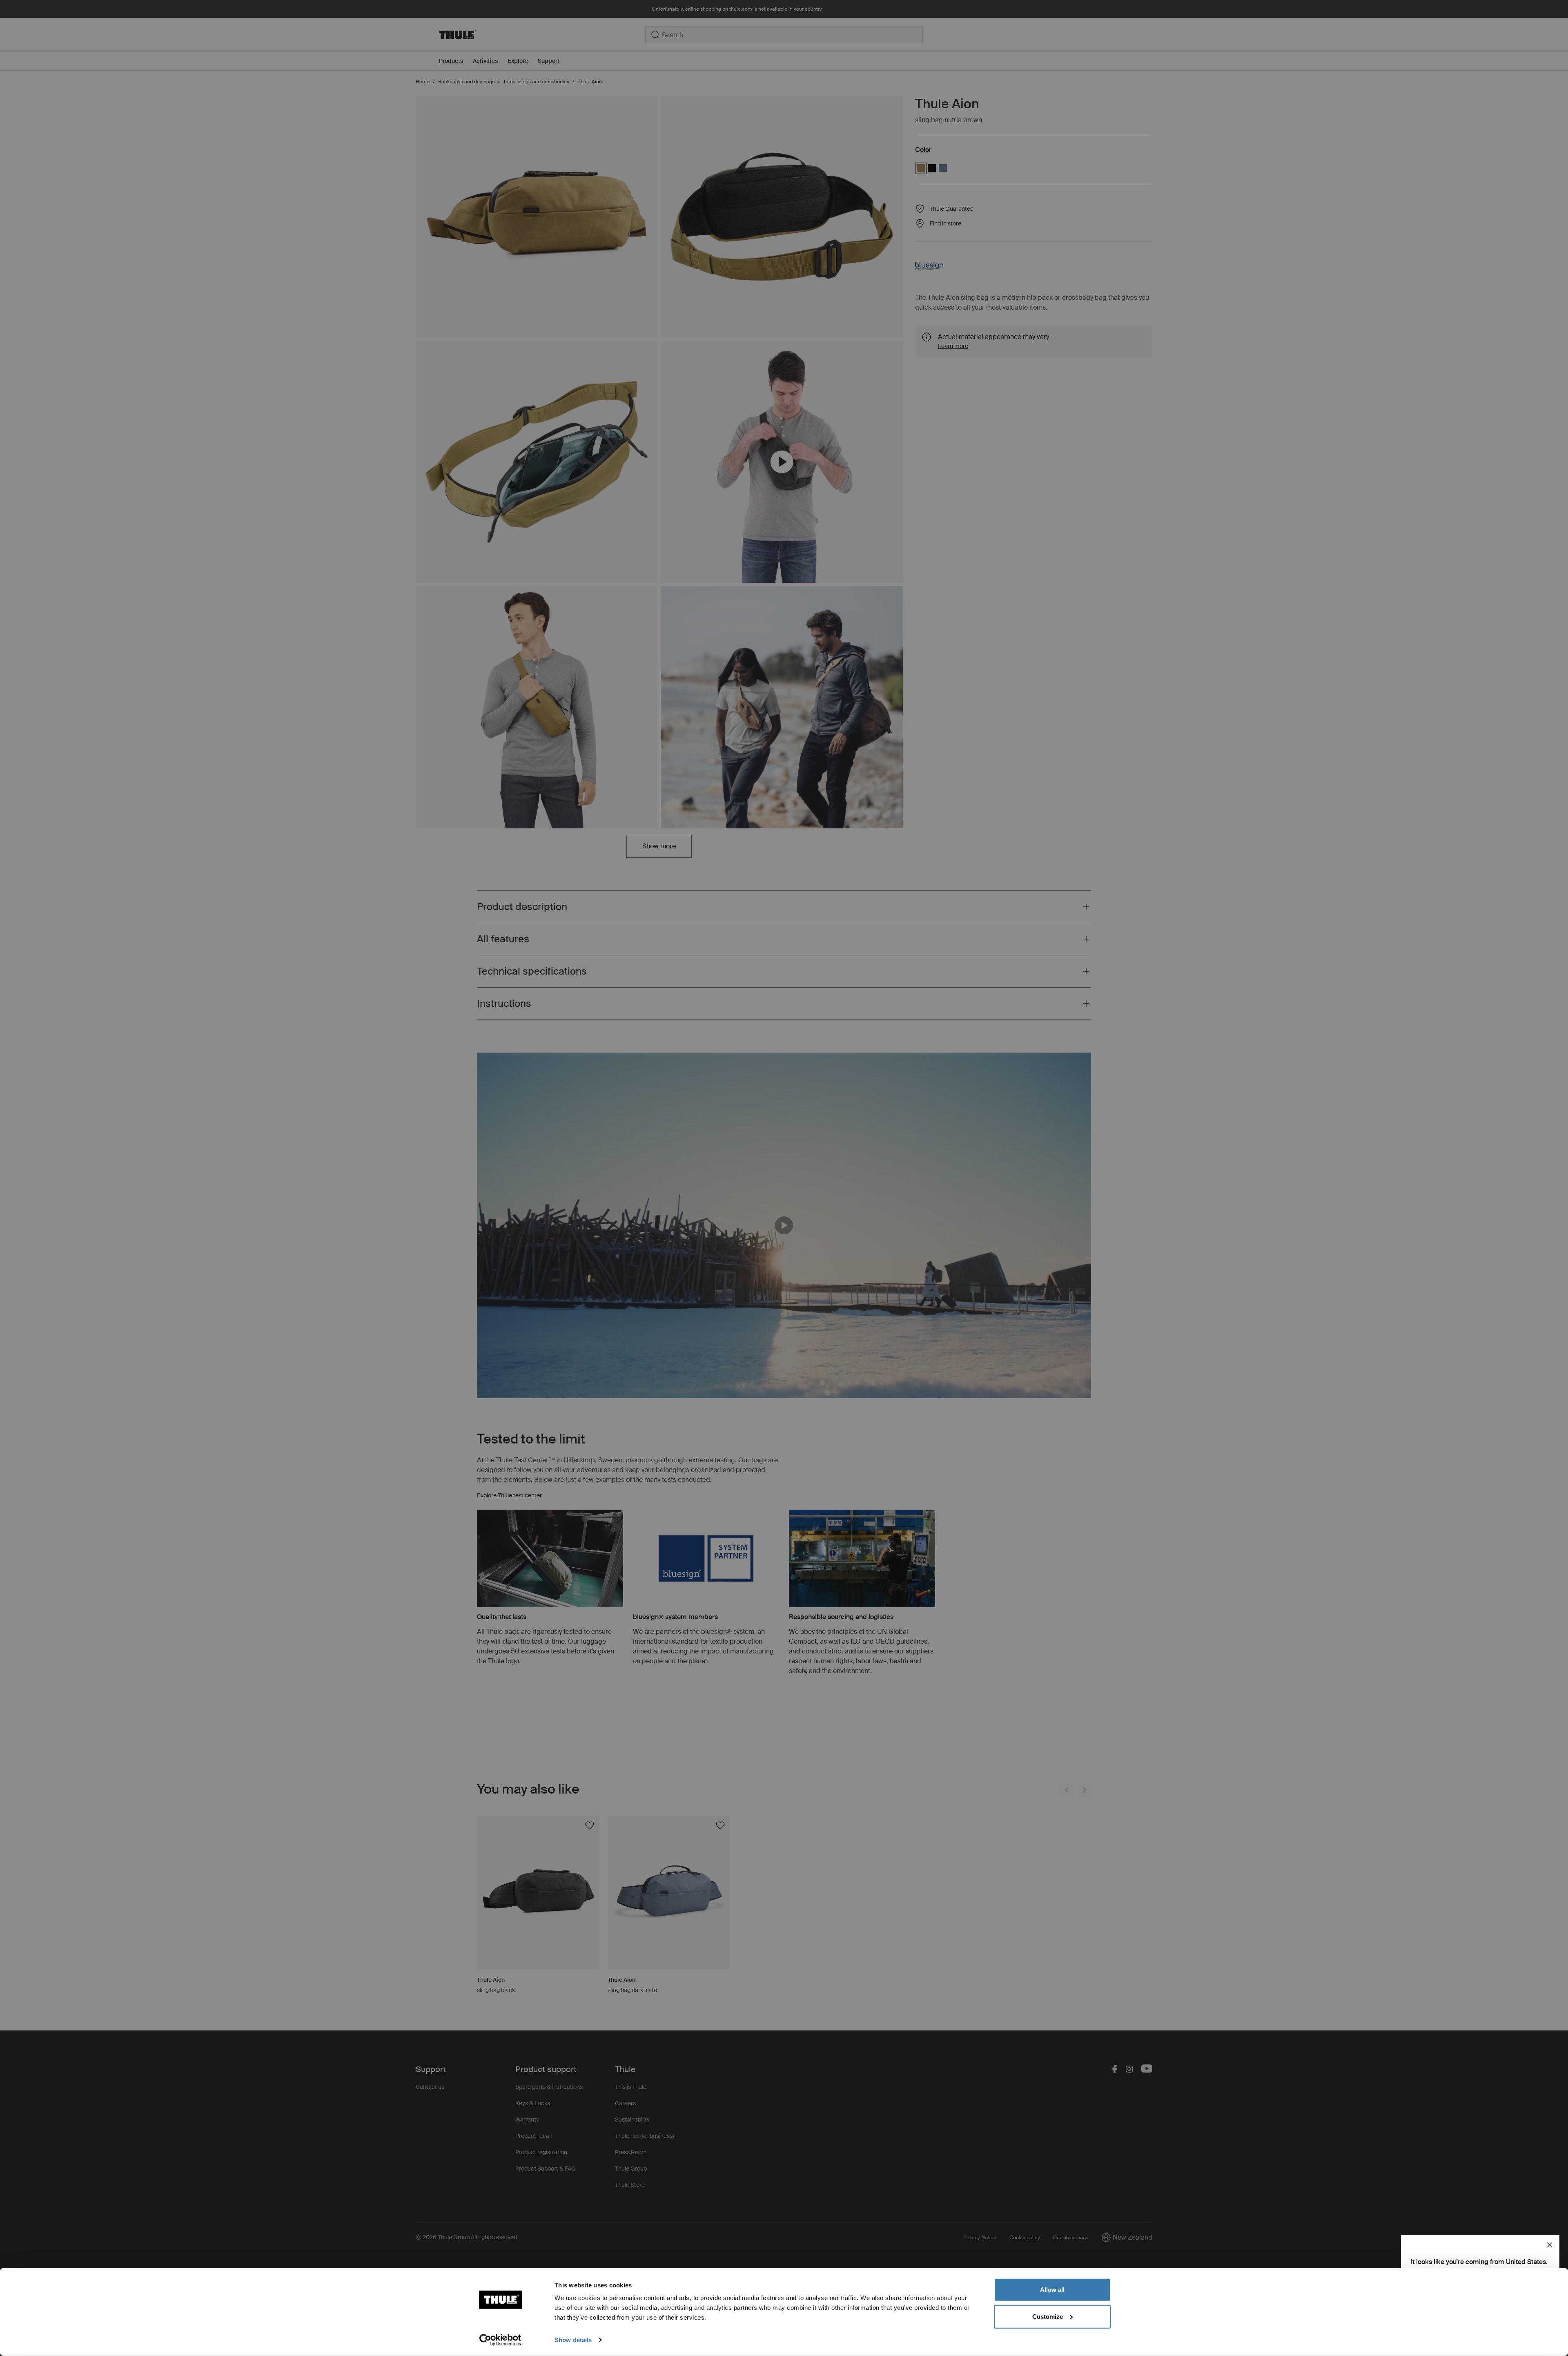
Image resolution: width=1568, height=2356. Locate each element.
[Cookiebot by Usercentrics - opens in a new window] (500, 2340)
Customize (1048, 2316)
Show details (573, 2340)
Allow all (1052, 2290)
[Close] (1550, 2245)
